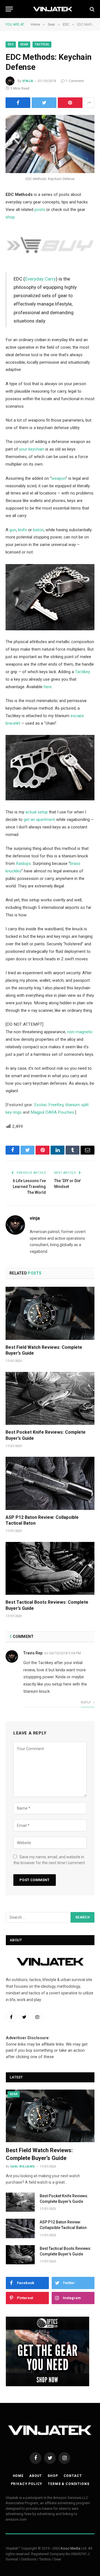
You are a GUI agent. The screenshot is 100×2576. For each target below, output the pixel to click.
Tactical (42, 44)
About (36, 2476)
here (48, 687)
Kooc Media (71, 2548)
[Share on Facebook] (18, 103)
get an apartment (39, 820)
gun (13, 530)
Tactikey (82, 672)
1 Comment (75, 81)
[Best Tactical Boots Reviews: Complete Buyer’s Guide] (50, 1568)
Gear (24, 44)
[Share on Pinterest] (70, 103)
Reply (86, 1702)
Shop (53, 2476)
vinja (28, 81)
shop (10, 217)
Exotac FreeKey (49, 1105)
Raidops (23, 863)
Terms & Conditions (68, 2484)
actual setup (37, 812)
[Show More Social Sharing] (89, 103)
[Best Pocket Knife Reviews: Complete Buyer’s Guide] (50, 1398)
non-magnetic (80, 1032)
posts (40, 210)
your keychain (32, 449)
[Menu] (9, 9)
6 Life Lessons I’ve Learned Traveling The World (29, 1187)
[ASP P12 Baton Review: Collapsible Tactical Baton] (50, 1483)
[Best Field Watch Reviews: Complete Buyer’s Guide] (50, 1313)
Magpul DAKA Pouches (52, 1112)
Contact (73, 2476)
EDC (11, 44)
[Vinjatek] (53, 9)
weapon (59, 478)
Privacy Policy (27, 2484)
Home (18, 2476)
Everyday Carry (40, 279)
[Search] (92, 9)
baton (38, 530)
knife (22, 530)
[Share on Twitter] (44, 103)
